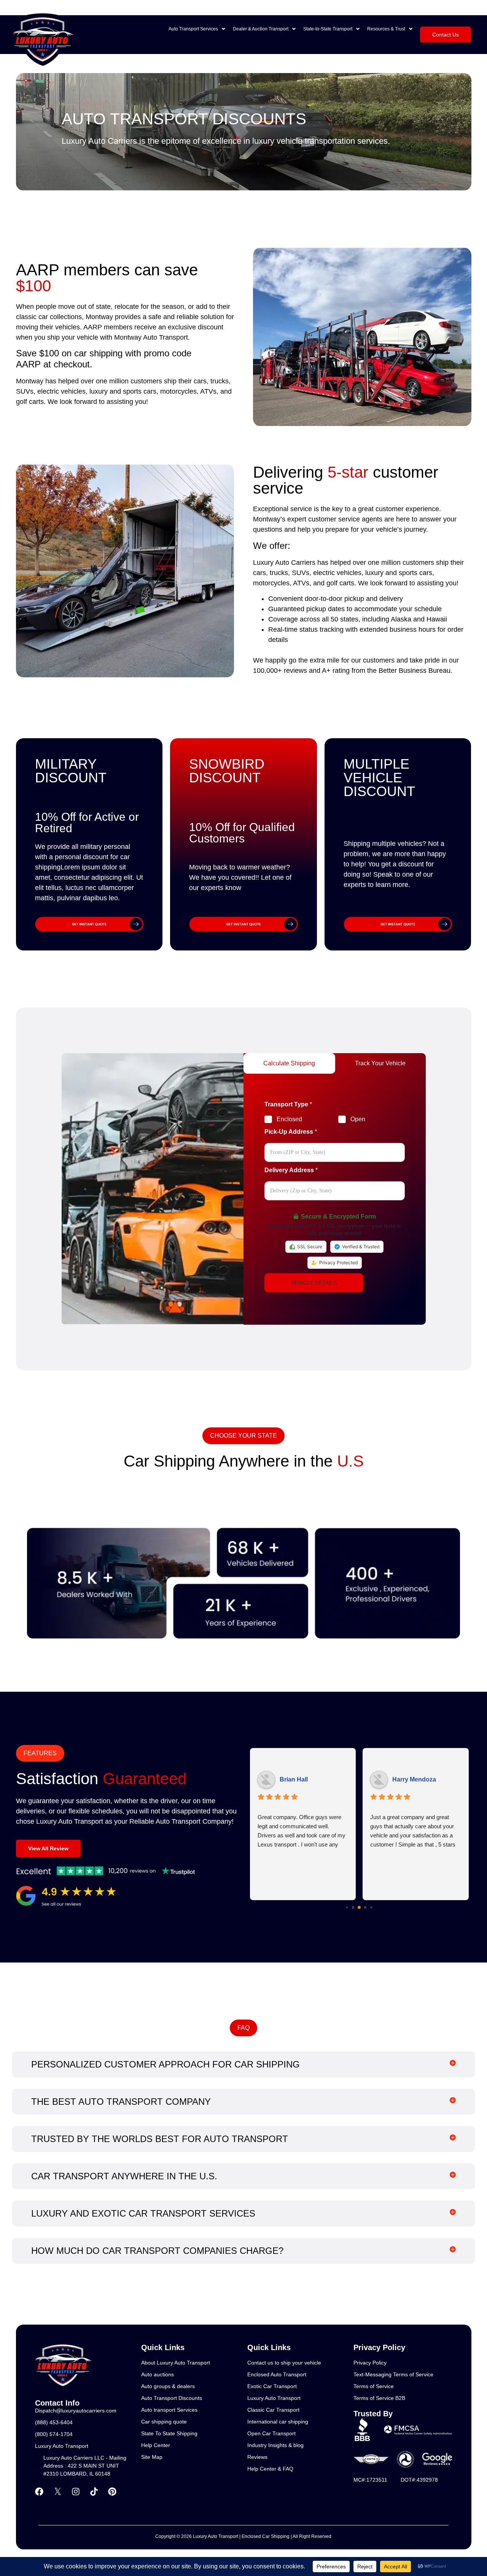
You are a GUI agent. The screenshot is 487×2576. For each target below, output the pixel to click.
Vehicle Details (314, 1283)
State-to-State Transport (328, 29)
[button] (197, 29)
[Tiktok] (94, 2492)
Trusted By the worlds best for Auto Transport (160, 2139)
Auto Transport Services (193, 29)
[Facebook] (39, 2492)
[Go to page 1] (353, 1908)
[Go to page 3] (365, 1908)
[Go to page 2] (359, 1907)
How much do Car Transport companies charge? (157, 2251)
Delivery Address (291, 1170)
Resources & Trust (386, 29)
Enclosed (289, 1119)
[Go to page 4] (372, 1907)
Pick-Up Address (291, 1132)
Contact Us (446, 35)
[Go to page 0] (347, 1907)
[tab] (289, 1063)
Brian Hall (294, 1779)
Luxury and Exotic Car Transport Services (143, 2213)
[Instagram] (76, 2492)
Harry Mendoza (414, 1779)
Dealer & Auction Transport (261, 29)
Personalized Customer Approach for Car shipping (166, 2064)
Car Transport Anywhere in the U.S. (124, 2176)
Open (358, 1119)
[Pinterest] (112, 2492)
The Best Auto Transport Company (121, 2102)
